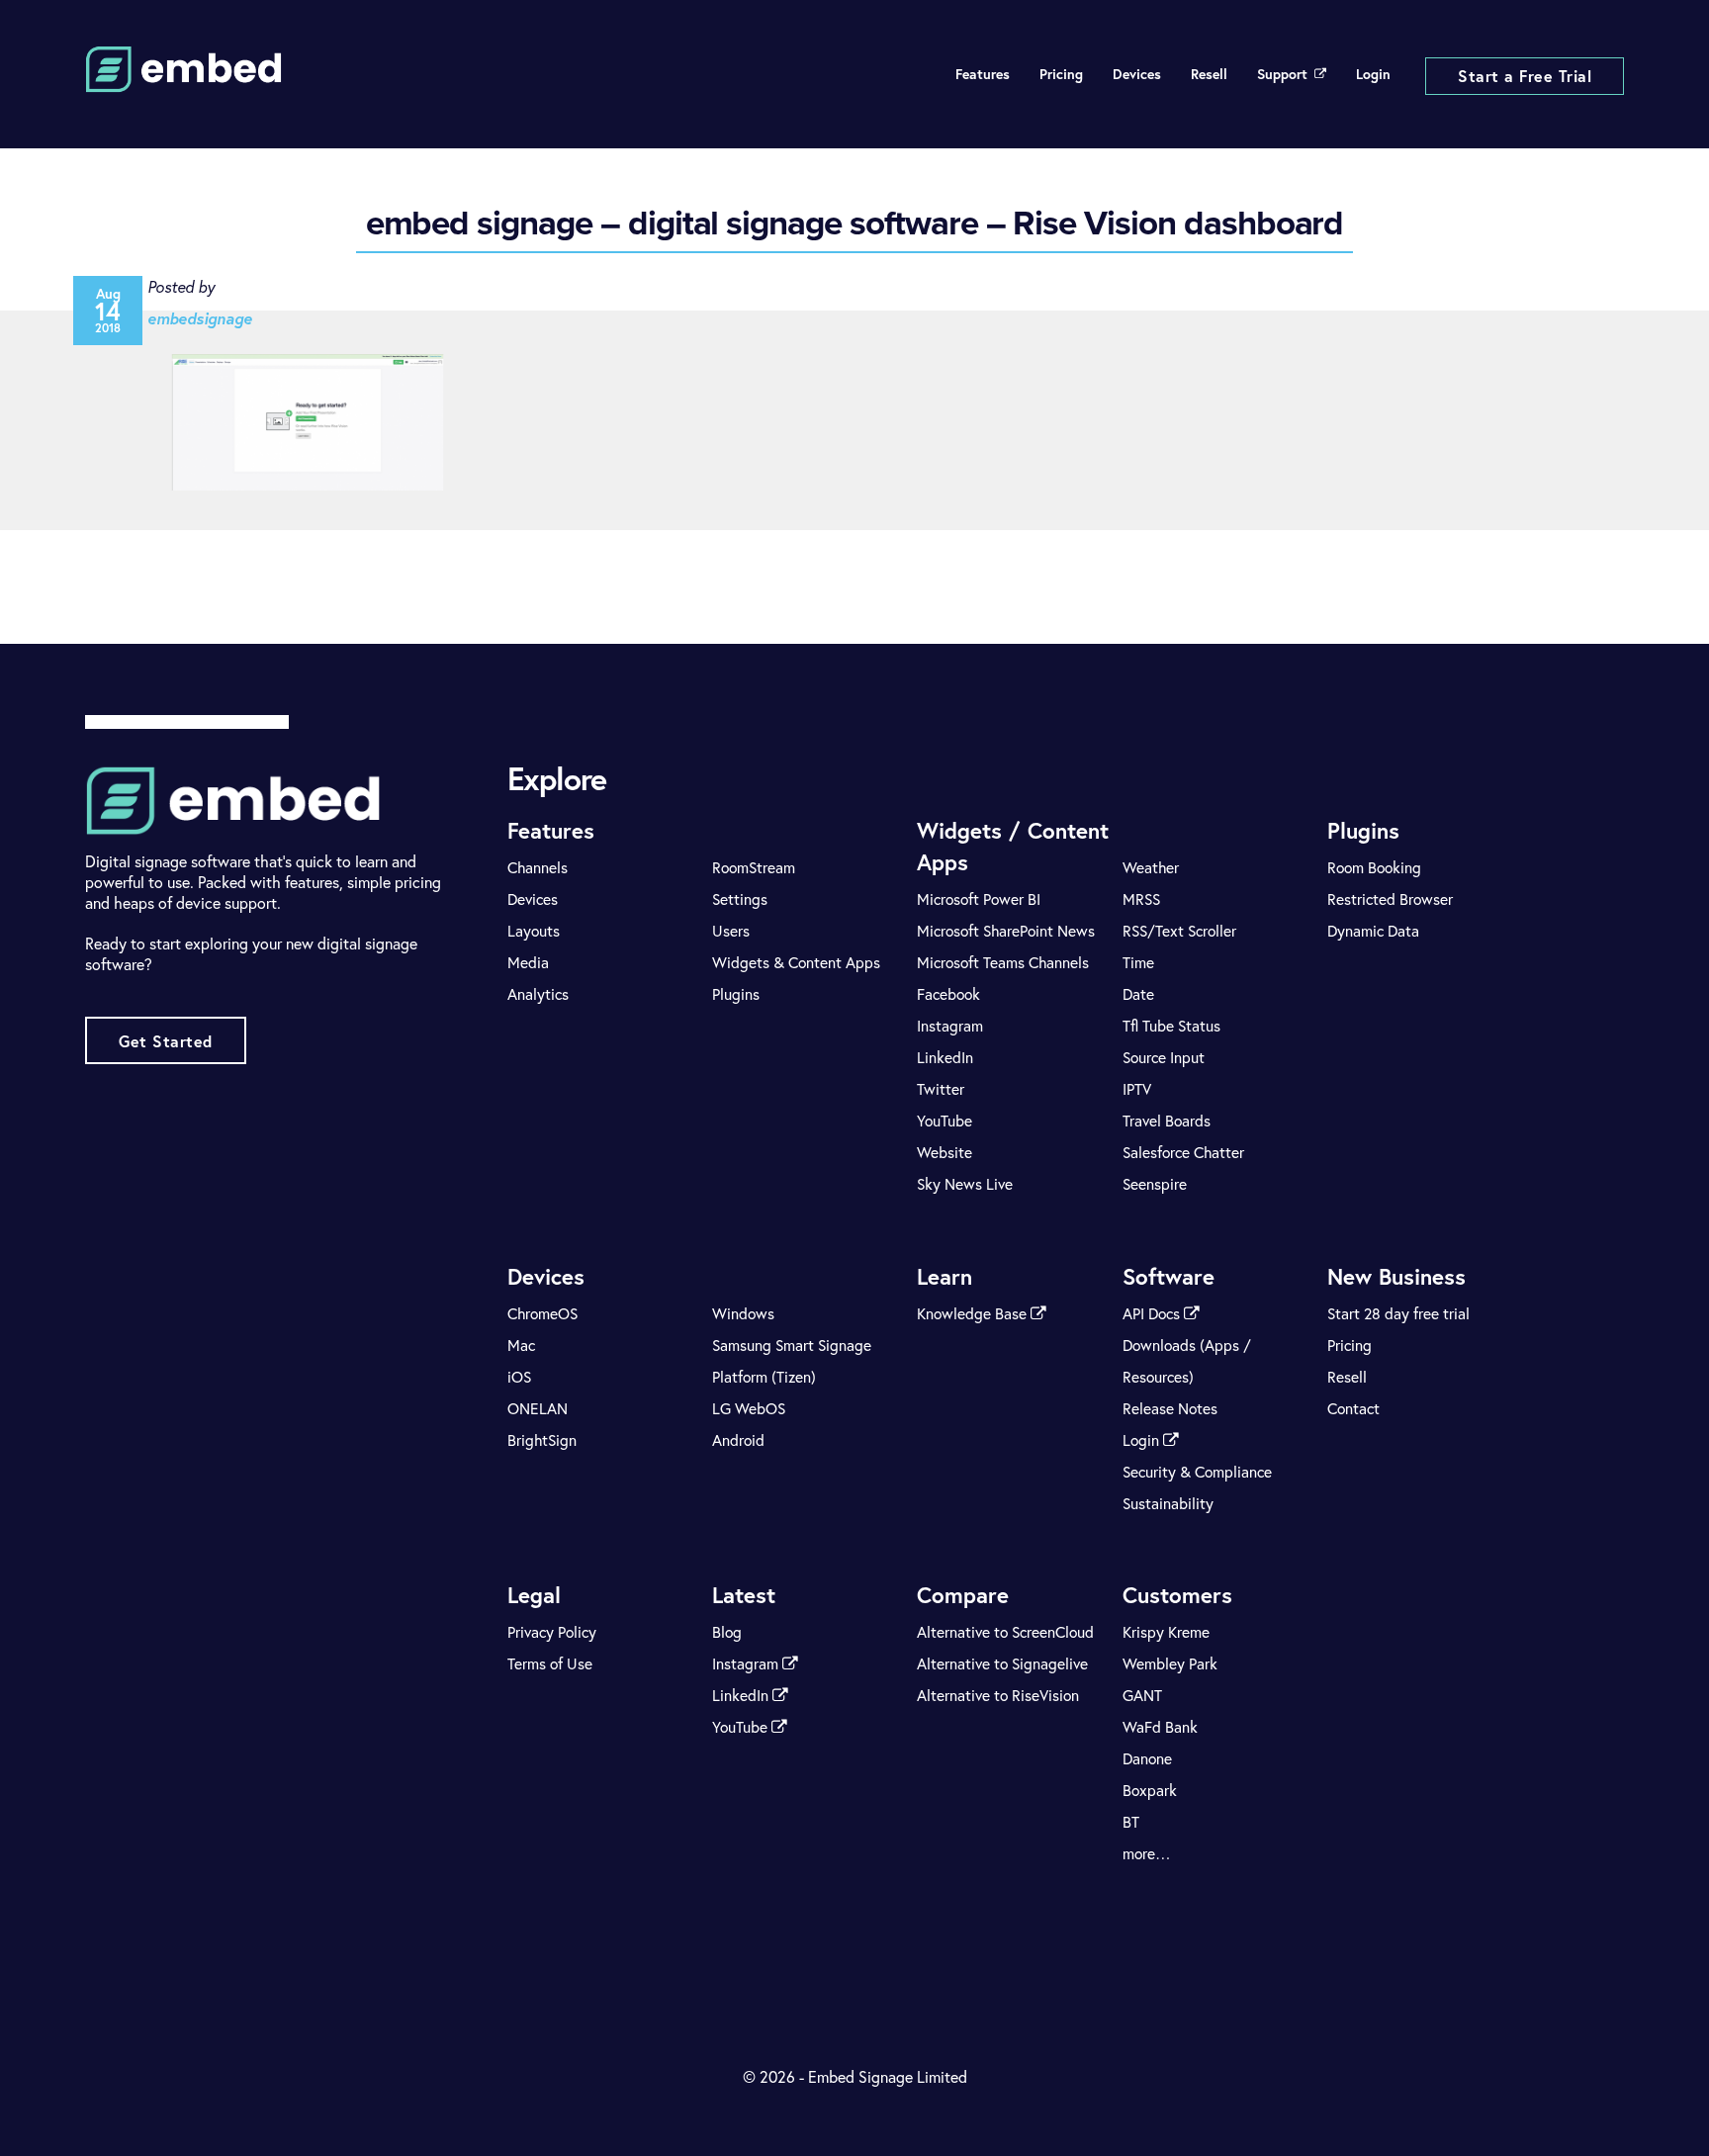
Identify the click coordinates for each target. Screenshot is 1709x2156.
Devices (1137, 74)
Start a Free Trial (1525, 76)
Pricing (1061, 74)
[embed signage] (184, 80)
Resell (1209, 74)
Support (1282, 74)
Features (983, 74)
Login (1373, 74)
